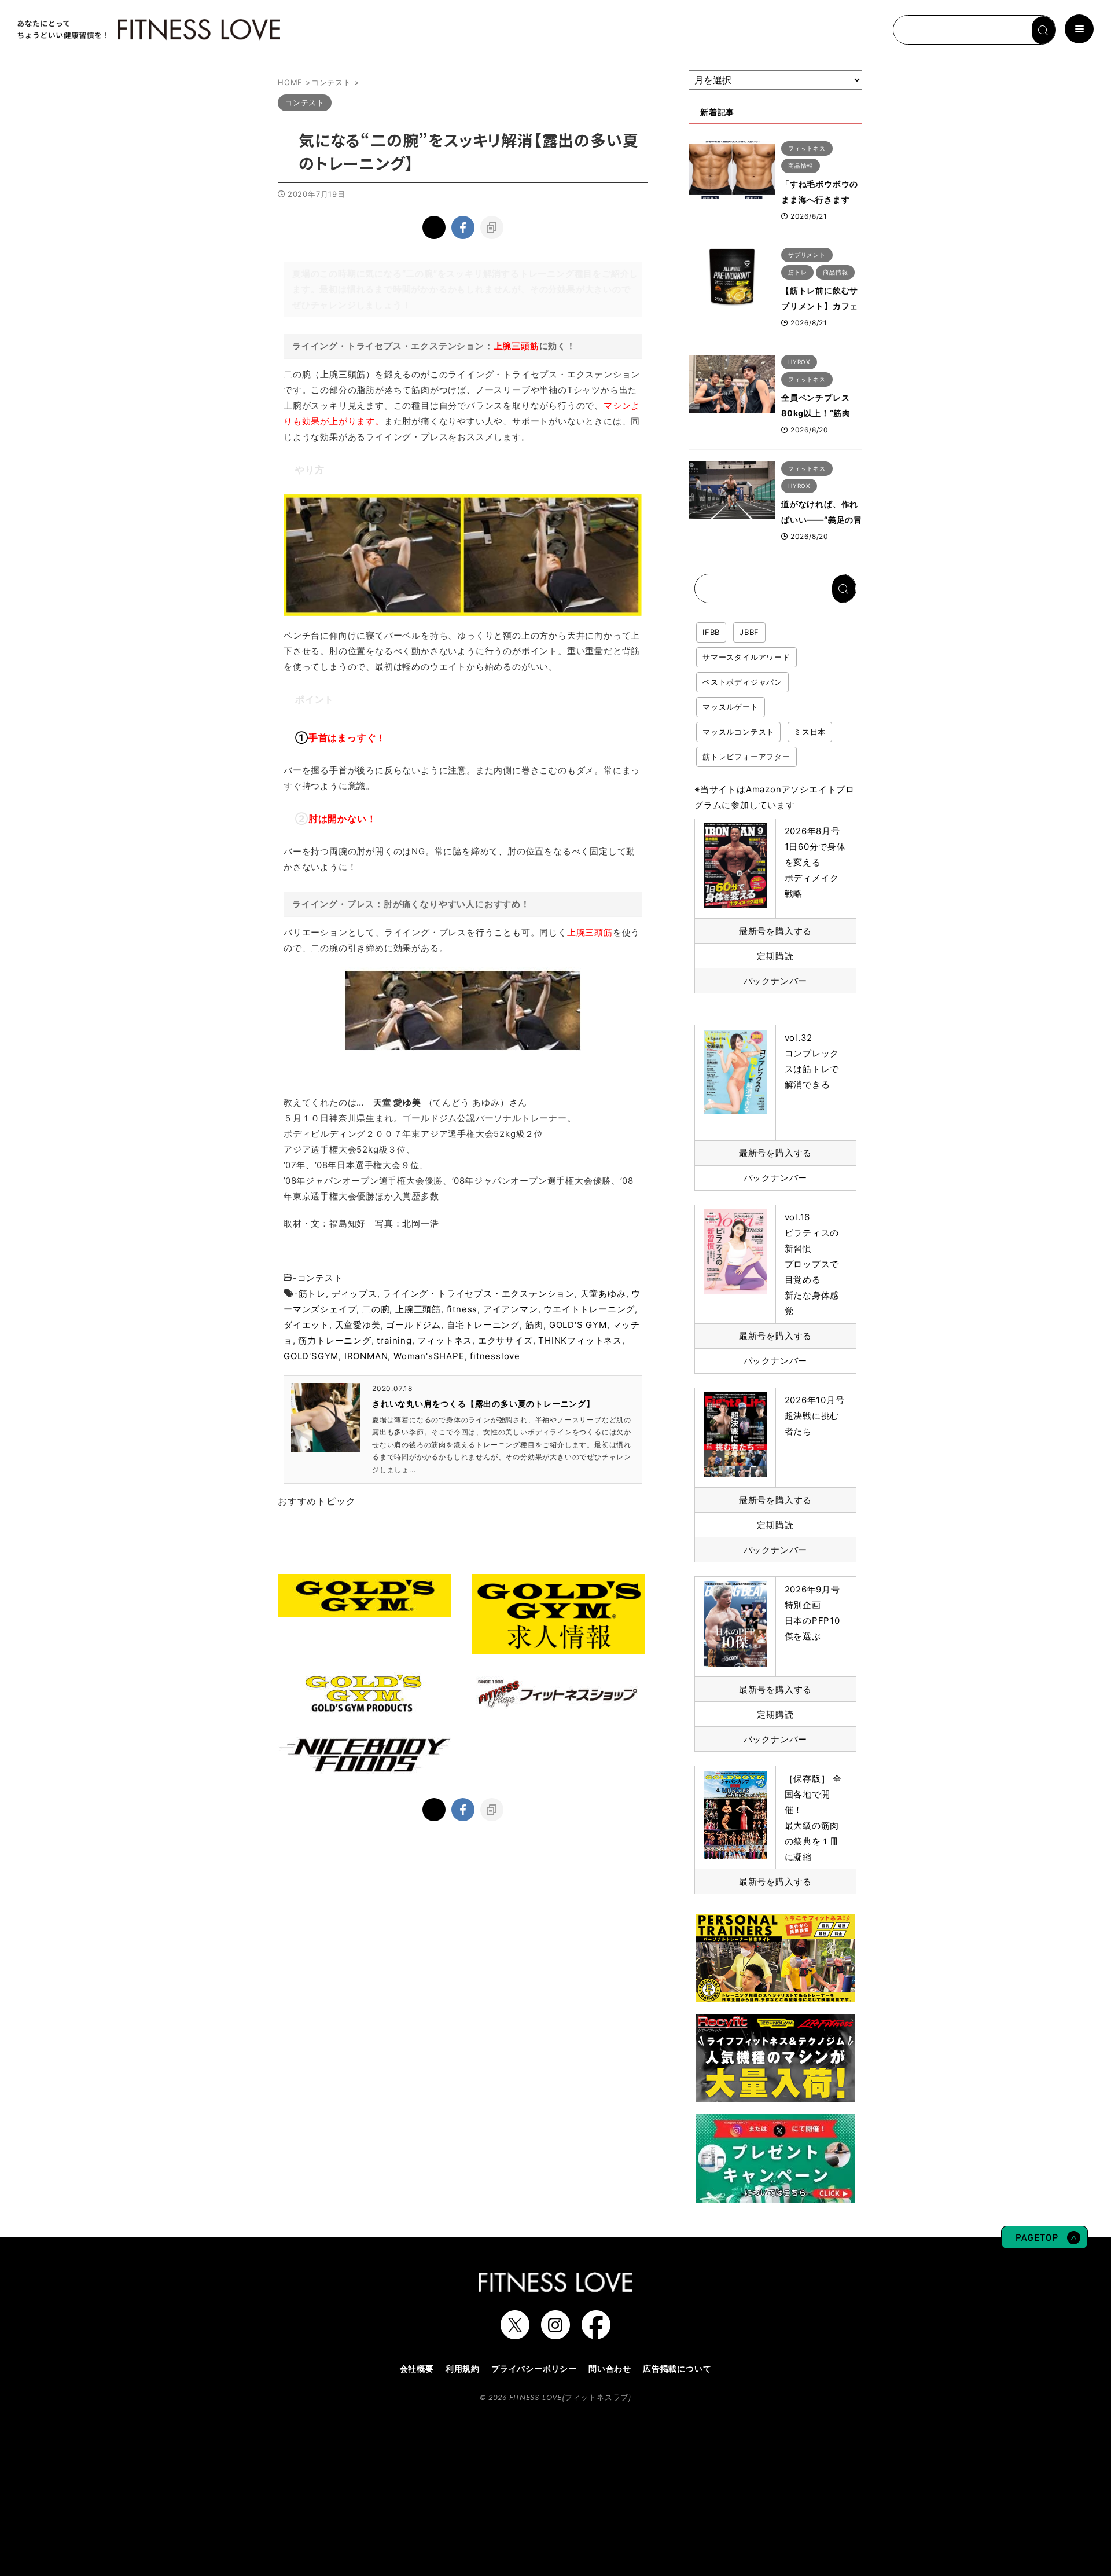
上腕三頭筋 (418, 1309)
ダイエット (306, 1325)
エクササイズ (505, 1340)
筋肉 (535, 1325)
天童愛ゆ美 (358, 1325)
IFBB (711, 632)
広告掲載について (677, 2368)
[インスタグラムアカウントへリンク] (555, 2333)
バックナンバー (776, 981)
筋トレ (312, 1293)
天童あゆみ (603, 1293)
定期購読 (775, 956)
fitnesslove (495, 1356)
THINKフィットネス (580, 1340)
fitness (462, 1309)
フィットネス (445, 1340)
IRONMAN (366, 1356)
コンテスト (320, 1278)
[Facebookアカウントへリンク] (596, 2333)
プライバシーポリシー (534, 2368)
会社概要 (417, 2368)
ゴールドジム (413, 1325)
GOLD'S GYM (578, 1325)
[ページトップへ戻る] (1044, 2243)
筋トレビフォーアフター (746, 757)
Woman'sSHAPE (429, 1356)
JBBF (749, 632)
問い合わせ (610, 2368)
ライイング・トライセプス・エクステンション (479, 1293)
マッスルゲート (731, 707)
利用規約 (463, 2368)
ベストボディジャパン (742, 682)
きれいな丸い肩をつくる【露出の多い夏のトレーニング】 (483, 1403)
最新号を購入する (775, 931)
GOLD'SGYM (311, 1356)
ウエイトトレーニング (589, 1309)
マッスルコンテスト (738, 732)
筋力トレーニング (334, 1340)
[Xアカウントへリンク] (515, 2333)
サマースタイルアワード (746, 657)
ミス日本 (810, 732)
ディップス (354, 1293)
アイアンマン (511, 1309)
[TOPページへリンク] (148, 30)
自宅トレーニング (483, 1325)
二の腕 (376, 1309)
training (394, 1340)
